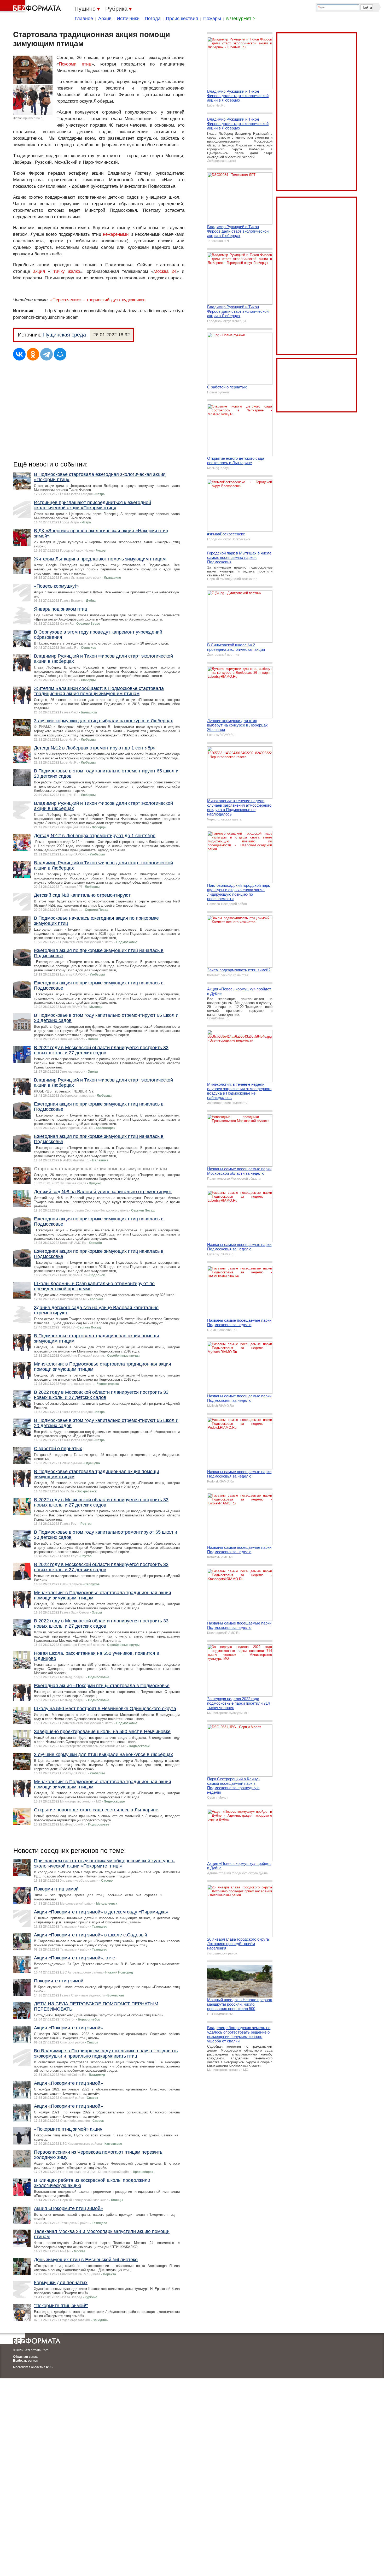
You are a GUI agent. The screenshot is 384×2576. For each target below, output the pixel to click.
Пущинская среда (65, 335)
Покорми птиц (75, 64)
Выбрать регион (26, 2361)
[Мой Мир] (60, 354)
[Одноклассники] (33, 354)
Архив (105, 19)
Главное (84, 19)
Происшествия (182, 19)
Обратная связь (25, 2357)
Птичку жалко (65, 271)
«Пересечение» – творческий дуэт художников (98, 300)
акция (39, 271)
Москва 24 (165, 271)
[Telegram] (46, 354)
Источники (128, 19)
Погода (153, 19)
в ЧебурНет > (241, 19)
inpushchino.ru (33, 118)
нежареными (116, 234)
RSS (49, 2367)
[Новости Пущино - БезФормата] (31, 7)
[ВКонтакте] (19, 354)
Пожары (212, 19)
